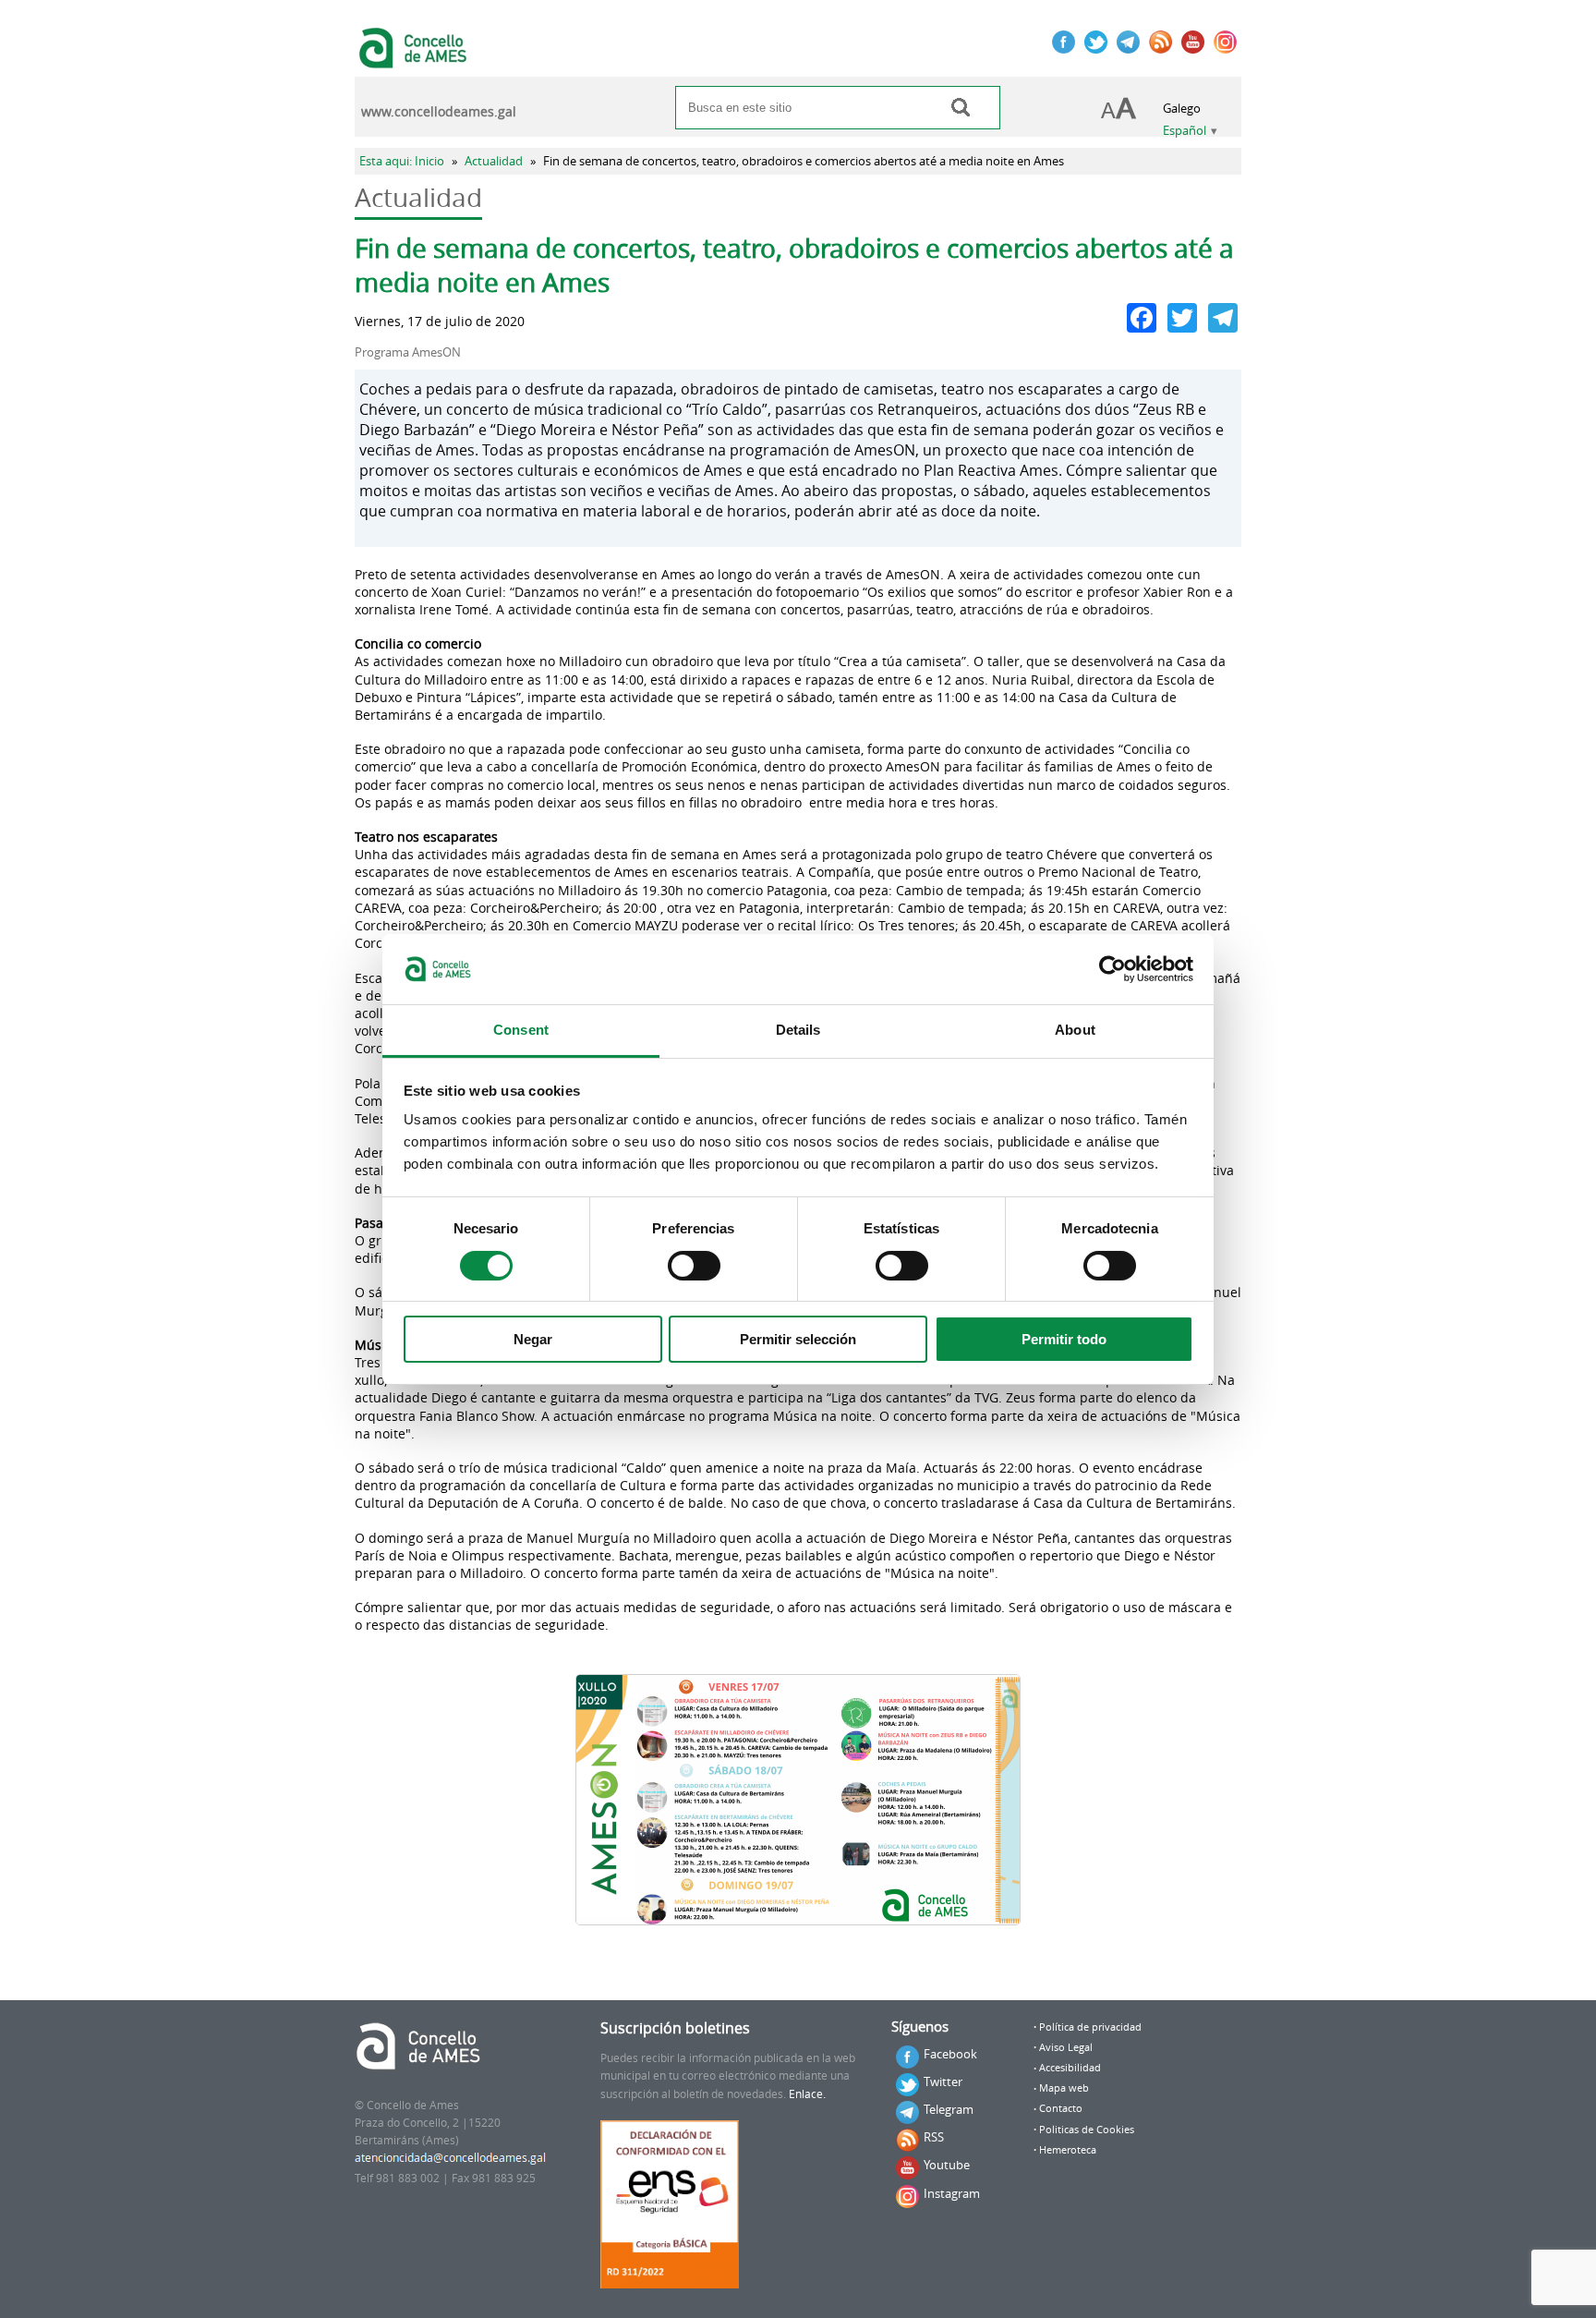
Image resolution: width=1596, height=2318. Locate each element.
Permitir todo (1064, 1339)
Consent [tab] (521, 1030)
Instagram (952, 2193)
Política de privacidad (1090, 2027)
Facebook (950, 2054)
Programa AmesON (408, 352)
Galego (1182, 109)
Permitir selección (798, 1339)
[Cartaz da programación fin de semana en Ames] (798, 1800)
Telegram (949, 2109)
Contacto (1061, 2108)
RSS (934, 2137)
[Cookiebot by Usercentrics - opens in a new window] (1112, 969)
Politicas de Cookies (1087, 2130)
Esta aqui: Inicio (402, 161)
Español (1185, 131)
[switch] (694, 1266)
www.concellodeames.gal (439, 112)
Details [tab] (798, 1030)
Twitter (943, 2081)
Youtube (947, 2165)
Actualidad (494, 161)
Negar (533, 1339)
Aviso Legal (1066, 2047)
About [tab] (1075, 1030)
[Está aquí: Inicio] (415, 59)
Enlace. (807, 2094)
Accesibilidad (1070, 2068)
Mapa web (1064, 2088)
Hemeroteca (1068, 2150)
